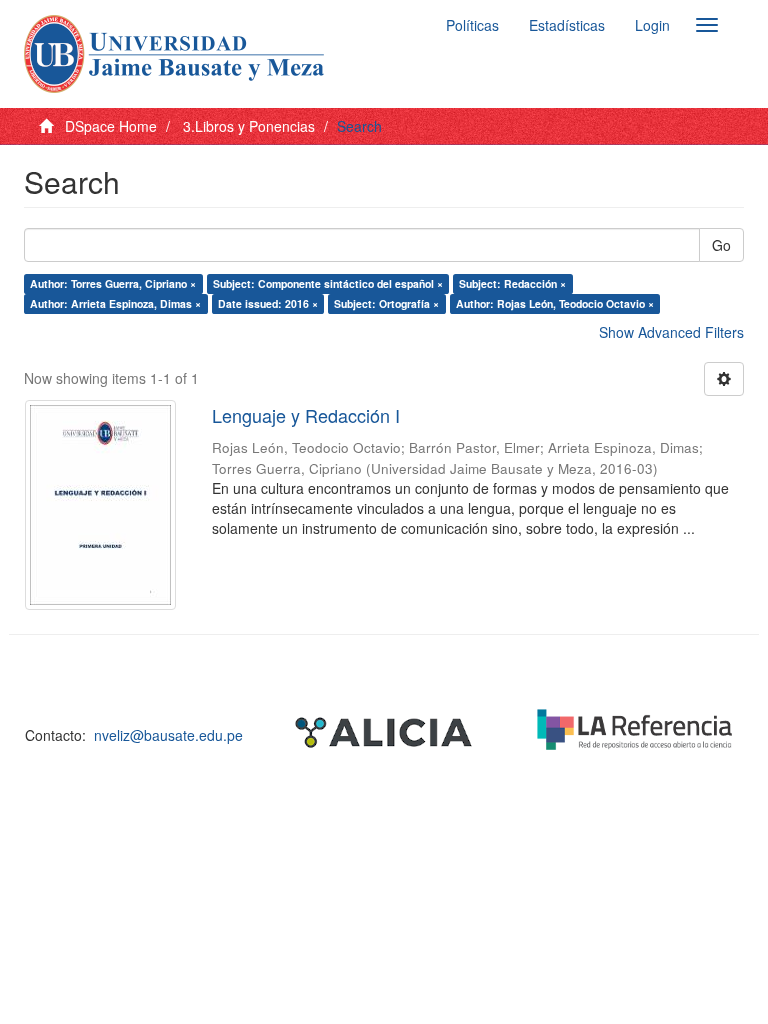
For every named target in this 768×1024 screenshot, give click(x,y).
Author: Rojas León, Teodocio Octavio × (555, 303)
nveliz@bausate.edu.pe (168, 735)
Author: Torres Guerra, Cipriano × (113, 283)
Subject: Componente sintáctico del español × (328, 283)
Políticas (472, 25)
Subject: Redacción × (512, 283)
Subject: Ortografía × (386, 303)
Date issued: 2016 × (268, 303)
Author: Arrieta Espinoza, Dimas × (115, 303)
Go (721, 245)
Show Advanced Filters (671, 332)
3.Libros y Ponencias (249, 126)
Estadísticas (567, 25)
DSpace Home (111, 126)
